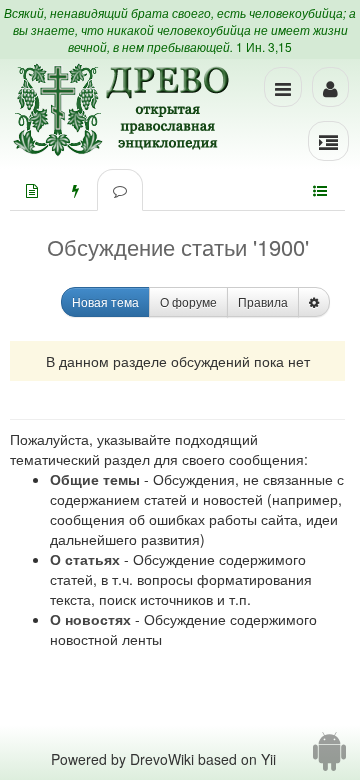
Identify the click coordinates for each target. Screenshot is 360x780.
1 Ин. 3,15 (264, 46)
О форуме (188, 301)
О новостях (90, 619)
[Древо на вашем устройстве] (329, 759)
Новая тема (105, 301)
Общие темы (95, 479)
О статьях (85, 559)
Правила (263, 301)
